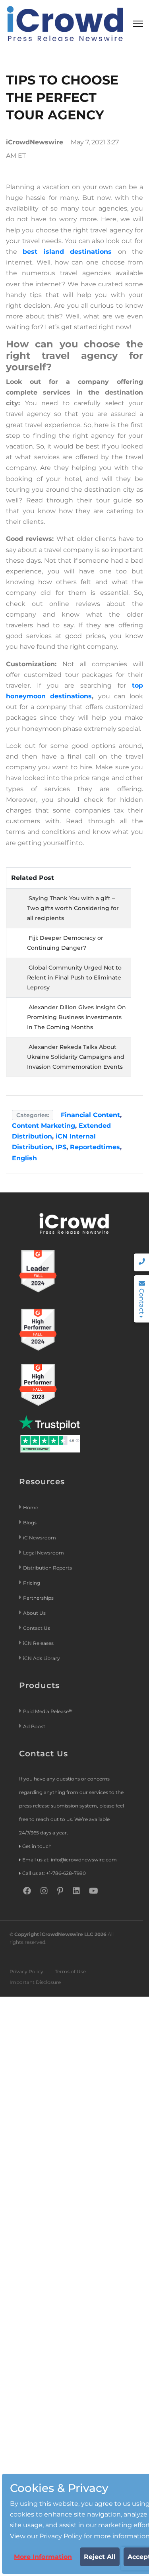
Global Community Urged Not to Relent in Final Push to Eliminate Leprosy (74, 977)
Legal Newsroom (44, 1553)
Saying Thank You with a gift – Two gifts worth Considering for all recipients (73, 908)
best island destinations (67, 252)
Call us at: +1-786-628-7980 (54, 1873)
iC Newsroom (40, 1538)
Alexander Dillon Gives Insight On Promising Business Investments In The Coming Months (76, 1017)
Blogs (30, 1523)
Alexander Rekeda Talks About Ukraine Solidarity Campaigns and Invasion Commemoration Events (76, 1057)
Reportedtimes (95, 1147)
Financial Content (90, 1115)
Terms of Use (70, 1971)
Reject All (100, 2557)
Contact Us (37, 1628)
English (24, 1158)
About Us (34, 1613)
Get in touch (37, 1846)
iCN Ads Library (42, 1658)
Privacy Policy (26, 1971)
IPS (61, 1147)
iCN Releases (38, 1643)
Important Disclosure (35, 1982)
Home (31, 1507)
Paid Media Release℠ (48, 1711)
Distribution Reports (48, 1568)
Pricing (32, 1583)
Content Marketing (44, 1126)
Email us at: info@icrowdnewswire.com (70, 1860)
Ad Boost (34, 1726)
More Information (43, 2557)
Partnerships (38, 1598)
